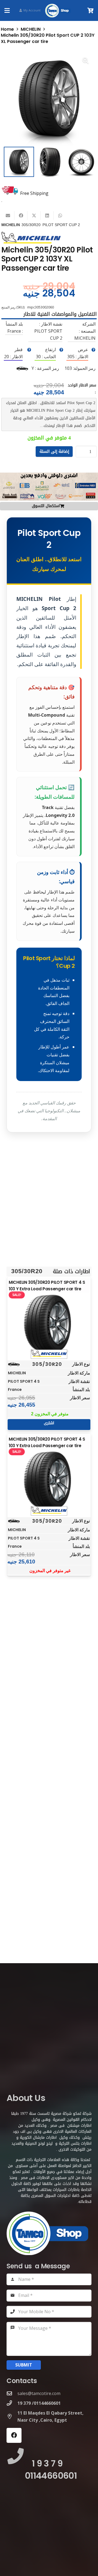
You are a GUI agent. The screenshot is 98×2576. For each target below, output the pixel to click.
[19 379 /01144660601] (12, 2403)
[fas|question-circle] (93, 350)
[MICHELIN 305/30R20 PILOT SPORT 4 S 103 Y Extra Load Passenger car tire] (49, 1324)
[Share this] (21, 216)
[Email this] (8, 216)
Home (7, 29)
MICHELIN (31, 29)
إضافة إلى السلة (54, 451)
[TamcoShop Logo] (58, 11)
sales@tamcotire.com (39, 2393)
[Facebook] (14, 2435)
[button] (7, 11)
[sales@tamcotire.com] (12, 2393)
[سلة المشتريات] (91, 10)
